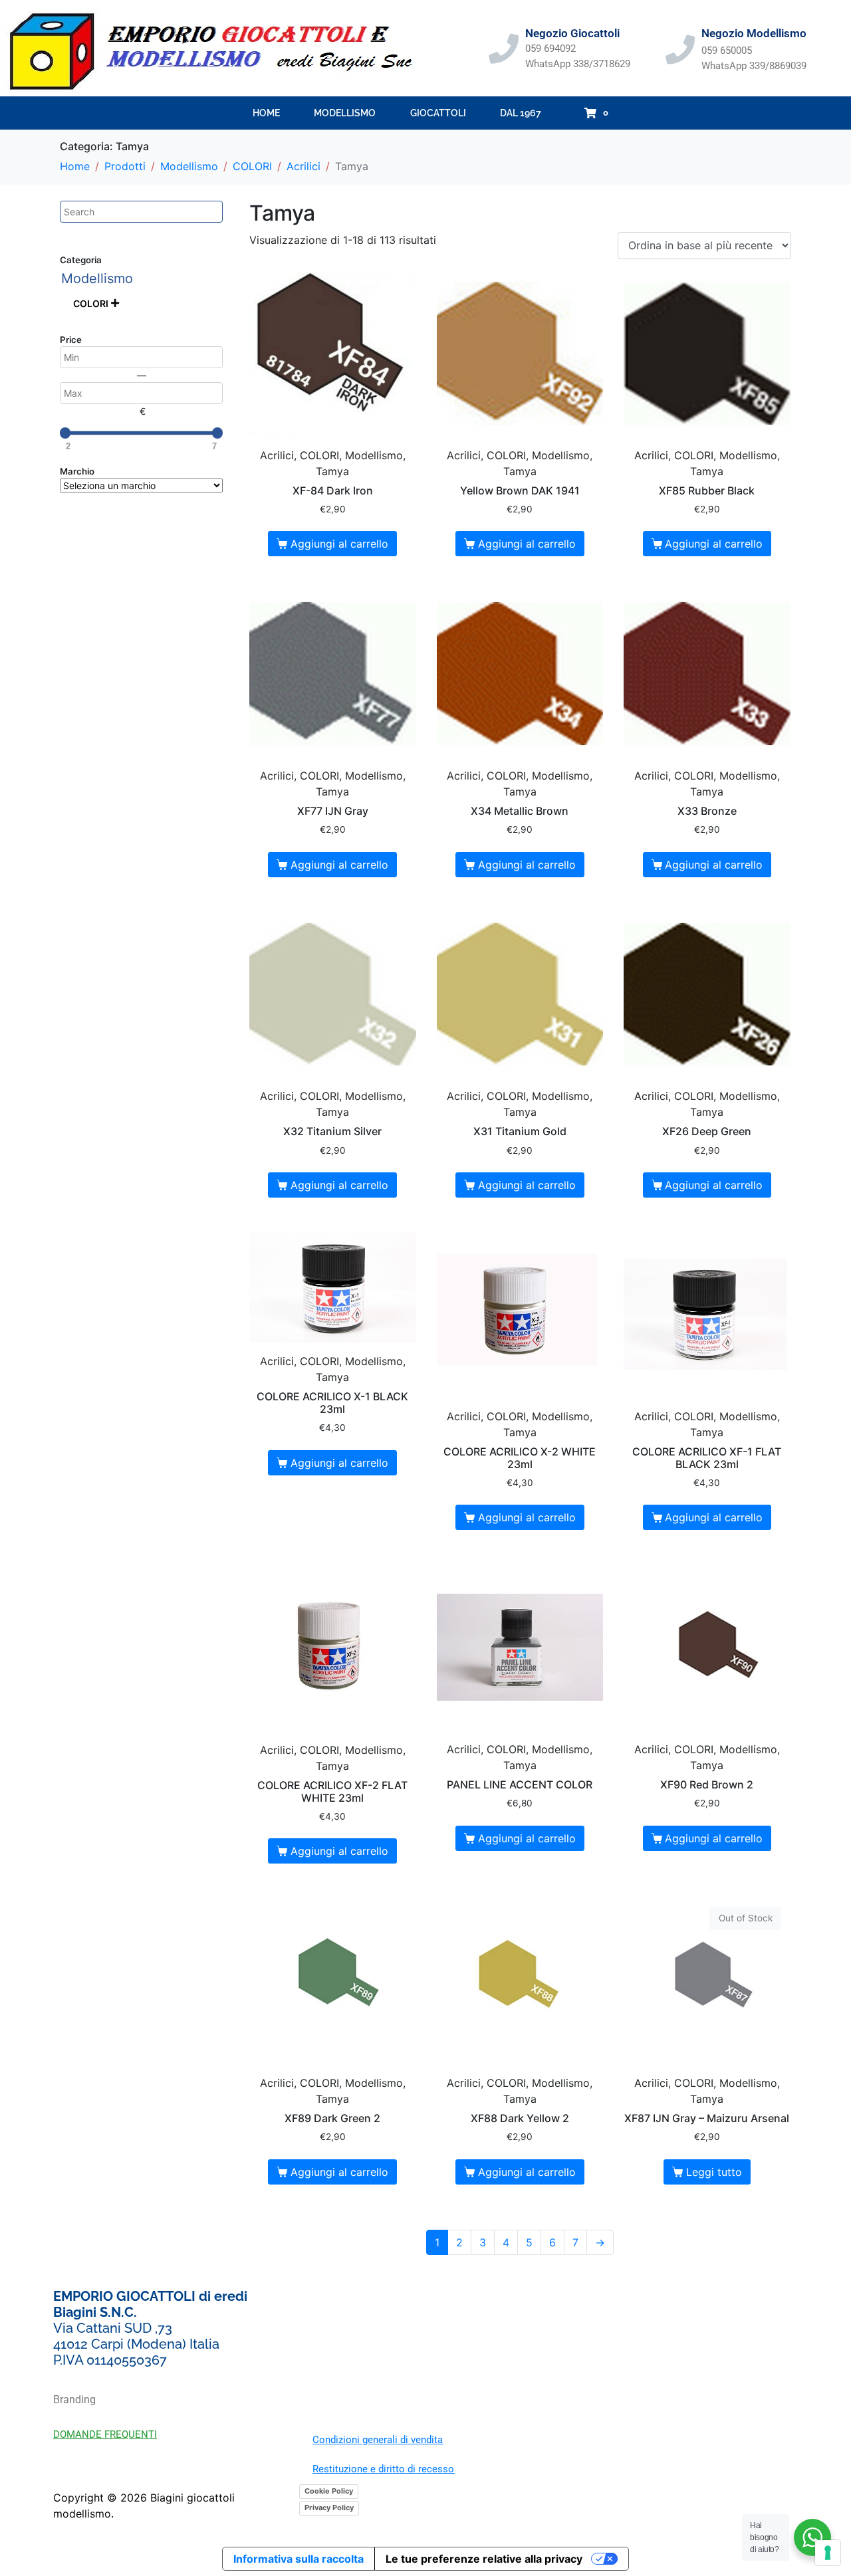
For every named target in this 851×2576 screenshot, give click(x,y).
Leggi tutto (714, 2172)
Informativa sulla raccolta (299, 2559)
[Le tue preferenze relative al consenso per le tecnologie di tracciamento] (828, 2553)
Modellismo (345, 113)
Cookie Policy (329, 2491)
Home (266, 113)
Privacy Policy (329, 2508)
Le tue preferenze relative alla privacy (484, 2559)
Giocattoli (438, 113)
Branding (74, 2400)
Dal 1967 (521, 113)
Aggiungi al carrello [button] (339, 544)
